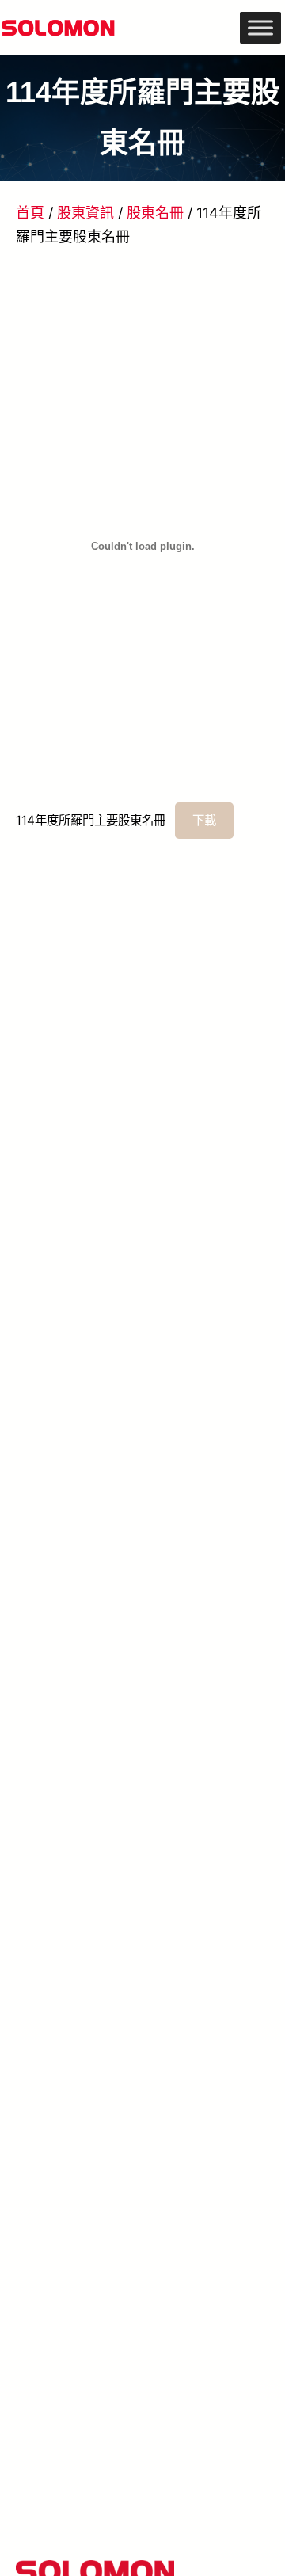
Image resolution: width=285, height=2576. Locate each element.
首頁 (30, 213)
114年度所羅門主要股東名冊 (91, 820)
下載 (204, 820)
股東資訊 (85, 213)
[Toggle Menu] (260, 27)
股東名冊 (155, 213)
